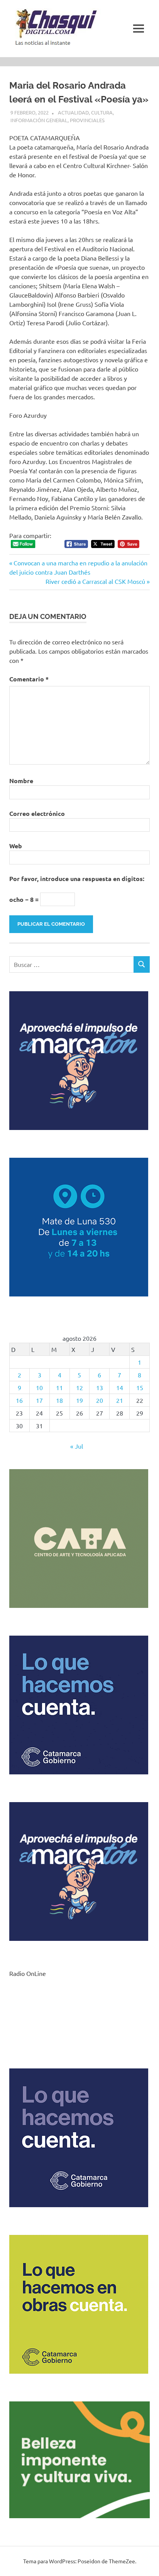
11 (59, 1387)
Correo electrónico (37, 813)
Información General (39, 120)
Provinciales (87, 120)
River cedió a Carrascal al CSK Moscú (95, 581)
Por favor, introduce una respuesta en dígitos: (77, 879)
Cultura (102, 112)
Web (16, 846)
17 (39, 1400)
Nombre (21, 781)
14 (120, 1387)
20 (100, 1400)
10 (39, 1387)
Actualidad (73, 112)
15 (140, 1387)
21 (120, 1400)
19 (79, 1400)
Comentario (29, 679)
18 (59, 1400)
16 (19, 1400)
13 (100, 1387)
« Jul (77, 1446)
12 (79, 1387)
